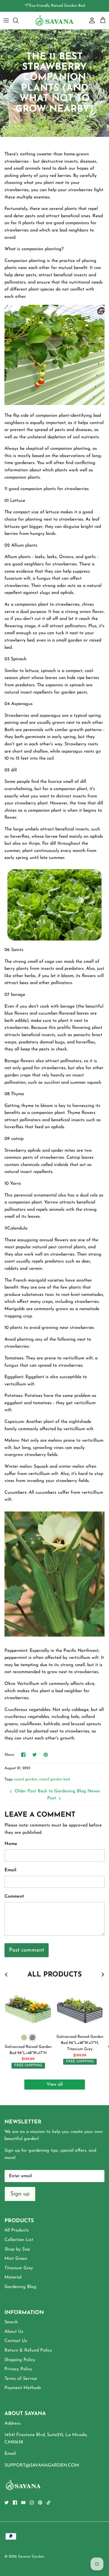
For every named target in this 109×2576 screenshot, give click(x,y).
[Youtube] (23, 2503)
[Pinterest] (40, 2503)
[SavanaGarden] (54, 20)
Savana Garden (31, 2557)
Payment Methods (23, 2388)
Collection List (19, 2240)
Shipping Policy (20, 2360)
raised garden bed (54, 1779)
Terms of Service (21, 2379)
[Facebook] (15, 2503)
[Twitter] (7, 2503)
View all (55, 2085)
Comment (14, 1896)
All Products (17, 2230)
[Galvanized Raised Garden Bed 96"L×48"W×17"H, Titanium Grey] (80, 2007)
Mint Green (16, 2259)
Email (10, 1870)
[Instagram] (32, 2503)
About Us (14, 2332)
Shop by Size (17, 2249)
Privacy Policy (18, 2369)
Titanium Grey (19, 2268)
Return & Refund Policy (28, 2350)
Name (11, 1844)
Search (11, 2322)
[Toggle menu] (6, 20)
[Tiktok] (48, 2503)
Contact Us (16, 2341)
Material (13, 2277)
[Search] (18, 20)
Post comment (27, 1950)
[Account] (91, 20)
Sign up (20, 2194)
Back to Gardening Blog (62, 1791)
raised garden (26, 1779)
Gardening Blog (20, 2287)
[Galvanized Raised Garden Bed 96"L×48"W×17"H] (28, 2007)
